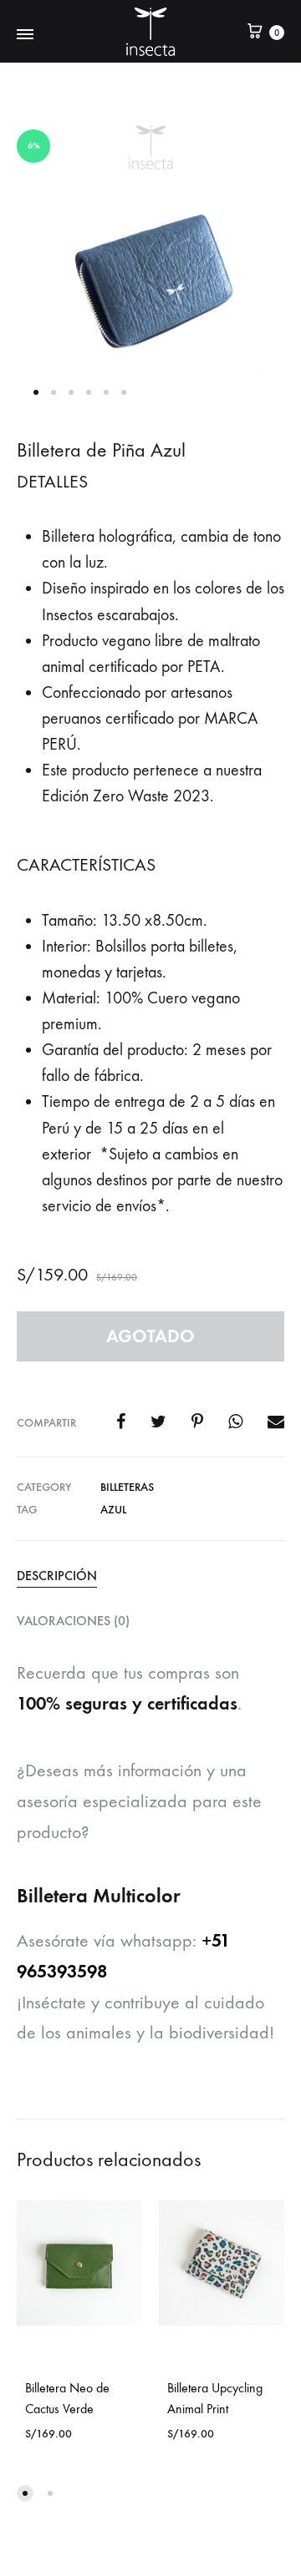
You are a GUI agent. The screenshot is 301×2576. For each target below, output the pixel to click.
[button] (25, 2493)
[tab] (150, 1575)
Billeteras (127, 1487)
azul (113, 1510)
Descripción (57, 1576)
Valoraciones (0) (73, 1621)
